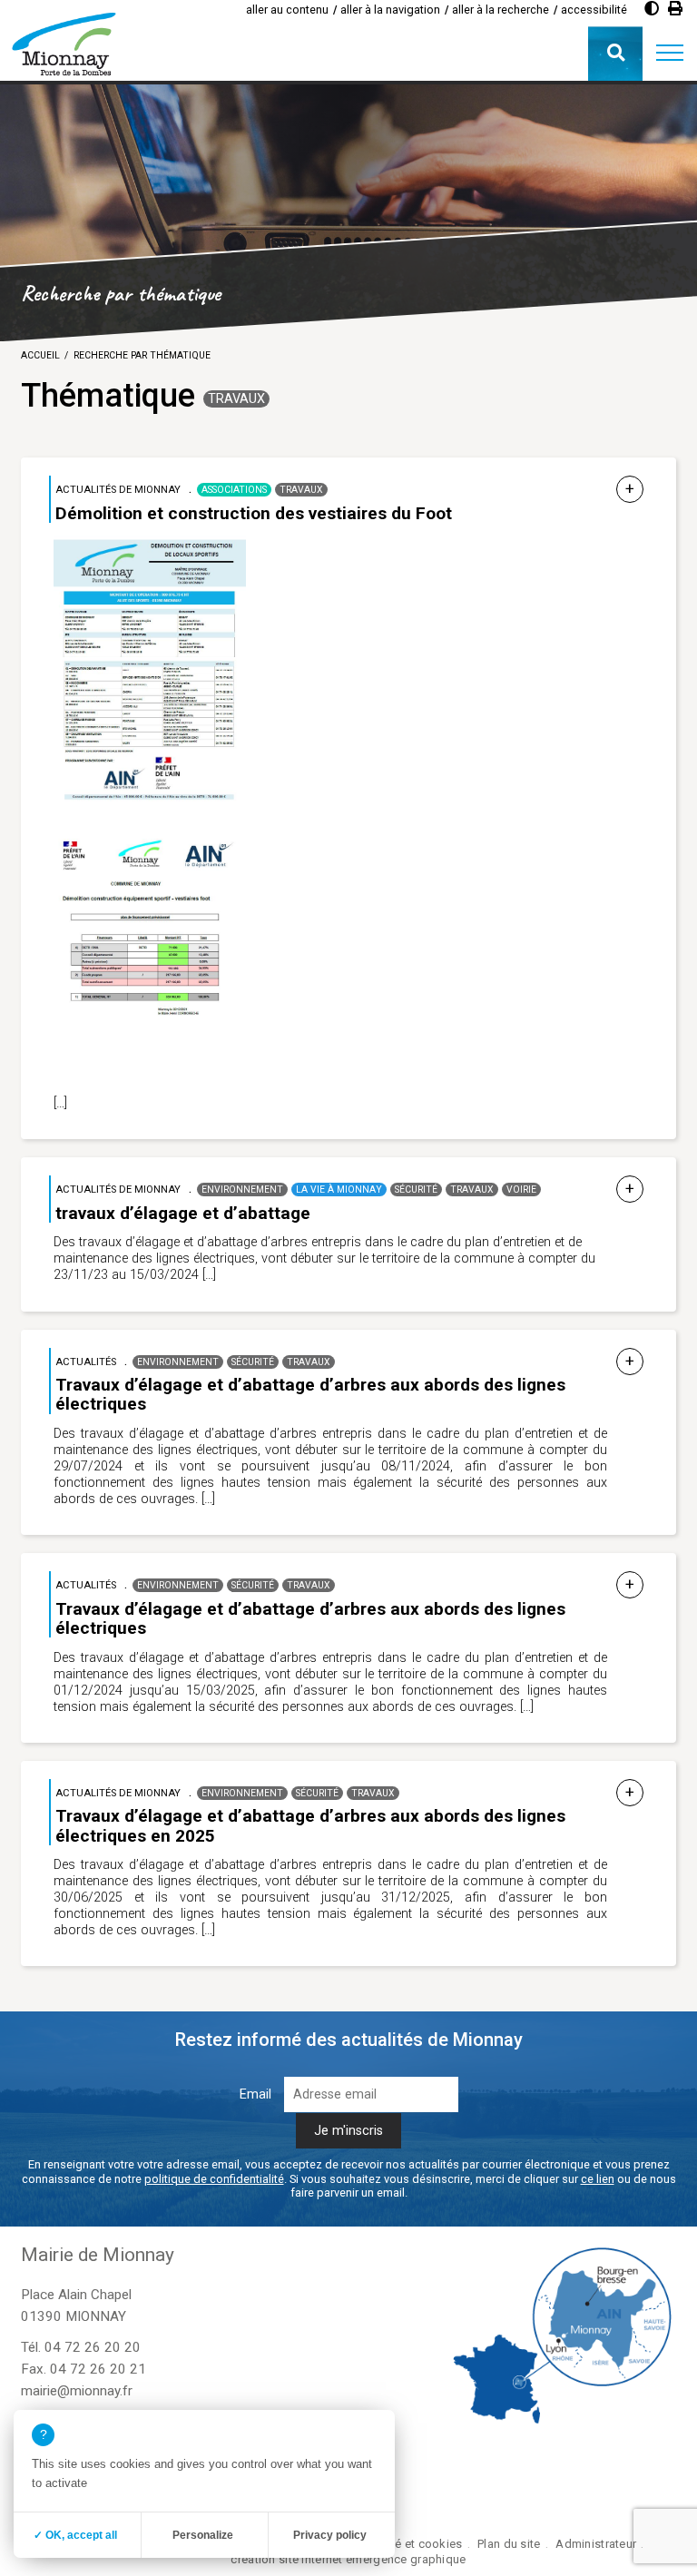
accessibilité (594, 10)
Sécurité (416, 1190)
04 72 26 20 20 (93, 2347)
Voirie (521, 1190)
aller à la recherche (501, 10)
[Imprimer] (675, 9)
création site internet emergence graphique (348, 2559)
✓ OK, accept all (75, 2535)
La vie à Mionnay (339, 1190)
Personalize (203, 2535)
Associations (234, 490)
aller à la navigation (390, 10)
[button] (670, 54)
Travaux (236, 399)
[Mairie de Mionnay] (64, 44)
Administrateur (596, 2544)
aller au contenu (287, 10)
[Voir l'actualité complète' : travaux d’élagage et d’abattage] (630, 1190)
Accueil (40, 355)
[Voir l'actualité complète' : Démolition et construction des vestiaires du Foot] (630, 490)
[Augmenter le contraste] (652, 9)
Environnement (242, 1190)
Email (255, 2094)
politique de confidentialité (214, 2179)
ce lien (598, 2179)
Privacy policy (330, 2535)
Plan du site (509, 2544)
